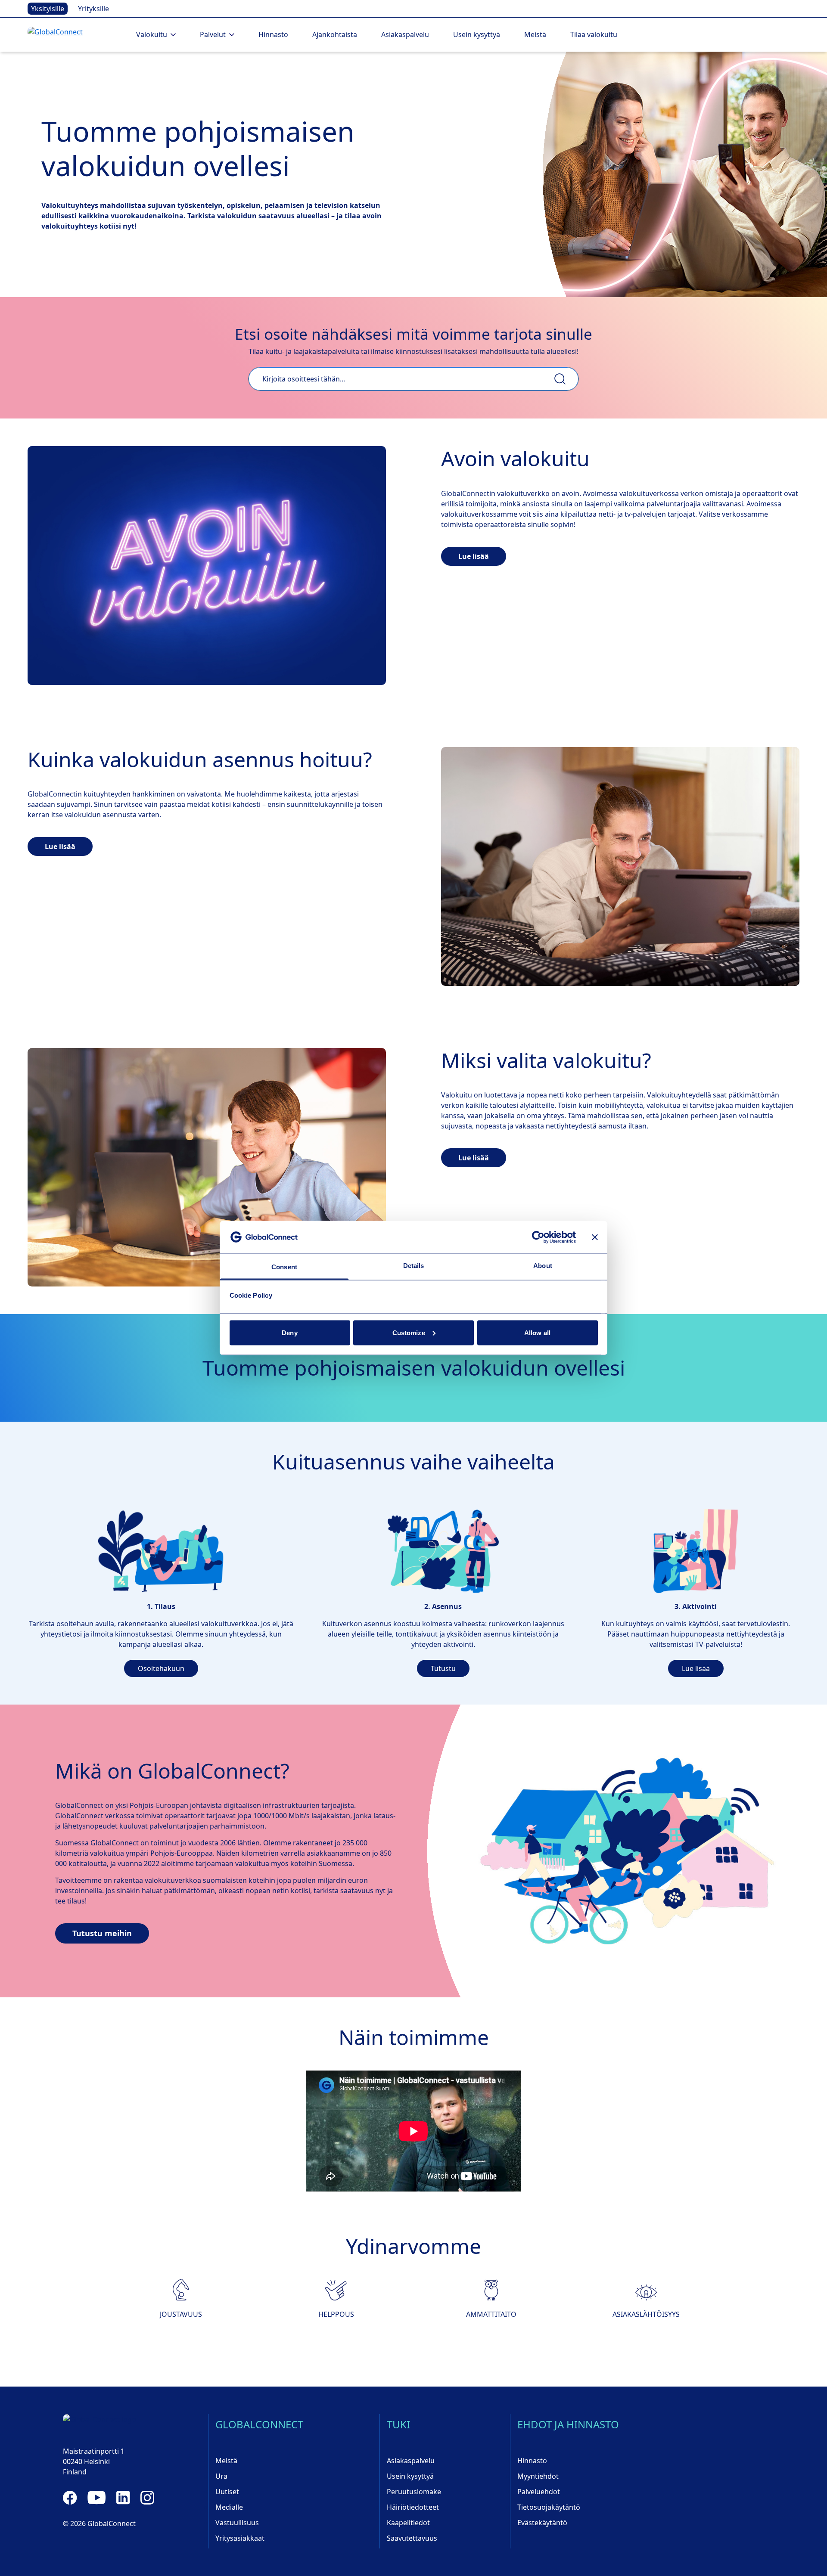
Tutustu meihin (102, 1933)
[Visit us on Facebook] (70, 2498)
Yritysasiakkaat (240, 2538)
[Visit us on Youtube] (97, 2498)
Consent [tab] (284, 1267)
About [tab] (543, 1266)
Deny (289, 1332)
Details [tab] (414, 1266)
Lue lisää (474, 556)
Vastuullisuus (237, 2523)
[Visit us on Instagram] (147, 2498)
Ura (221, 2476)
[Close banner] (595, 1237)
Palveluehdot (539, 2492)
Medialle (229, 2507)
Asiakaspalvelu (405, 34)
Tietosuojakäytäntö (549, 2507)
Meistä (535, 34)
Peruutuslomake (414, 2492)
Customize (409, 1332)
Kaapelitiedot (408, 2523)
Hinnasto (273, 34)
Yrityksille (93, 9)
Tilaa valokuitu (594, 34)
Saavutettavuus (412, 2538)
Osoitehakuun (161, 1668)
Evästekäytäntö (542, 2523)
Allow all (537, 1332)
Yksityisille (48, 9)
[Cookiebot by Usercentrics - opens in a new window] (538, 1237)
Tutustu (443, 1668)
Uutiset (227, 2492)
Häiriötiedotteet (413, 2507)
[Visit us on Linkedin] (123, 2498)
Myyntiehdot (538, 2476)
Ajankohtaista (335, 34)
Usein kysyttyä (477, 34)
